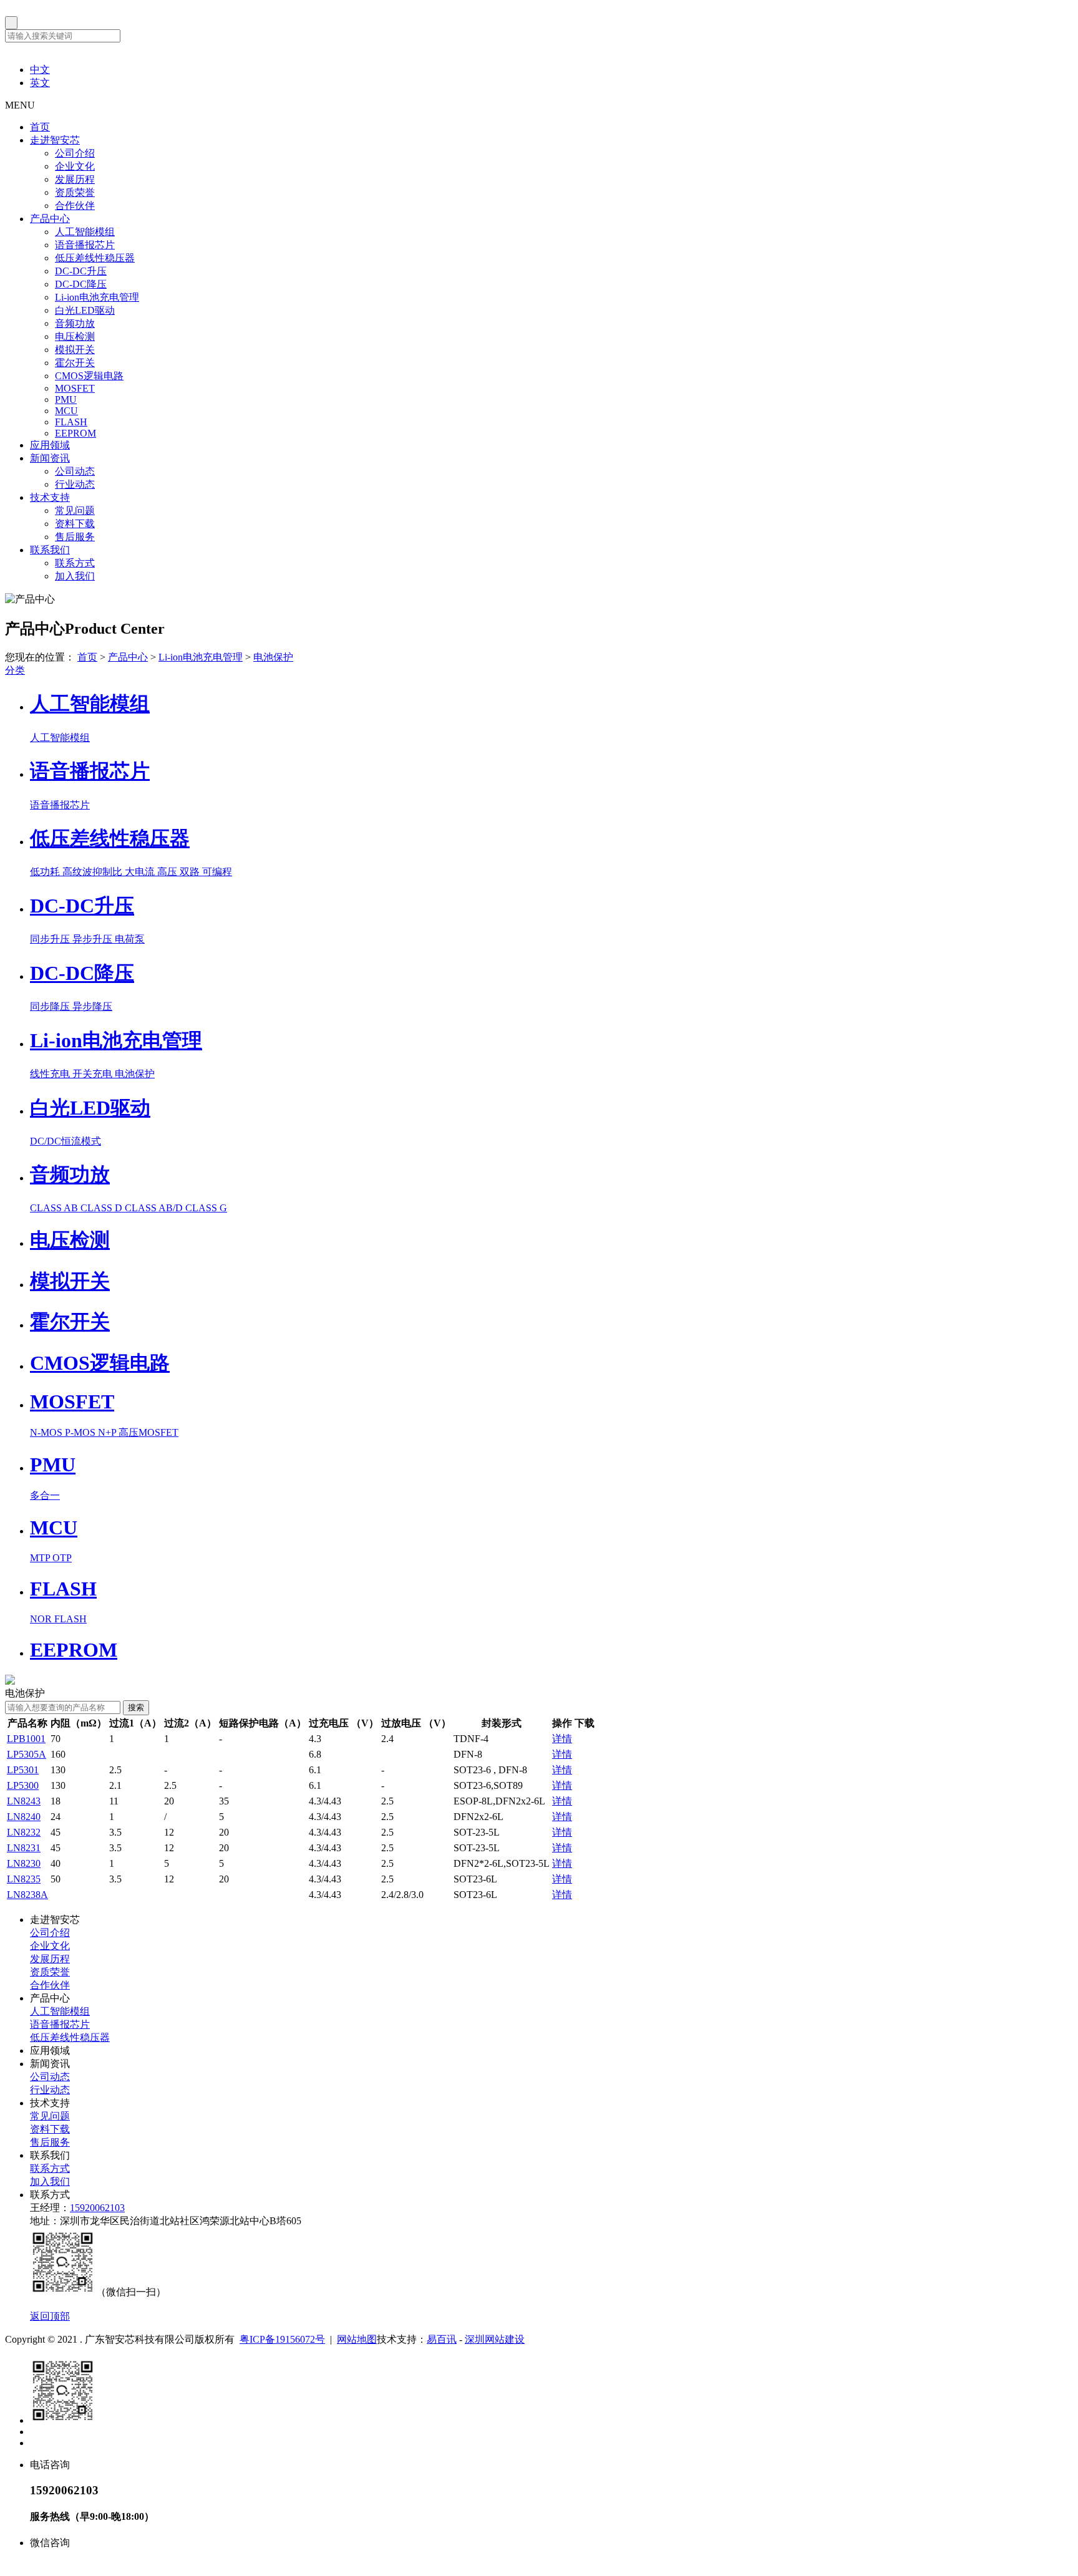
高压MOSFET (148, 1432)
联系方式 (75, 563)
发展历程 (75, 179)
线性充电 (51, 1074)
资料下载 (75, 524)
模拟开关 (75, 350)
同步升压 (51, 939)
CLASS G (206, 1208)
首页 (40, 127)
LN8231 (24, 1848)
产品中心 (50, 219)
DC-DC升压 (81, 271)
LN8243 (24, 1801)
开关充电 (94, 1074)
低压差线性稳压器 (95, 258)
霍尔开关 (75, 363)
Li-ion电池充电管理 (97, 297)
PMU (66, 399)
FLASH (71, 422)
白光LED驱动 (85, 310)
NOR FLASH (58, 1619)
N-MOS (47, 1432)
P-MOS (81, 1432)
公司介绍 (75, 153)
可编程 (217, 872)
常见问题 (75, 511)
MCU (66, 411)
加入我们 (75, 576)
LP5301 (23, 1770)
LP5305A (27, 1754)
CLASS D (103, 1208)
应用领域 (50, 445)
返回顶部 (50, 2316)
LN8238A (27, 1895)
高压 (168, 872)
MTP (41, 1558)
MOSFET (75, 388)
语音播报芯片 (85, 245)
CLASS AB (55, 1208)
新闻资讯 (50, 458)
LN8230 (24, 1863)
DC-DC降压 (81, 284)
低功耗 (46, 872)
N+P (108, 1432)
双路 (191, 872)
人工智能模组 (85, 232)
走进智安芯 (55, 140)
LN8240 (24, 1817)
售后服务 (75, 537)
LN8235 (24, 1879)
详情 (562, 1739)
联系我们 (50, 550)
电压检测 (75, 337)
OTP (62, 1558)
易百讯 (442, 2339)
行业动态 (75, 484)
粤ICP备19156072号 (282, 2339)
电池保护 (273, 657)
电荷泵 (130, 939)
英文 (40, 83)
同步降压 (51, 1006)
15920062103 (97, 2208)
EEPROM (75, 433)
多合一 (45, 1495)
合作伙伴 (75, 206)
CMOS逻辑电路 (89, 376)
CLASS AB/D (155, 1208)
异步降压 (92, 1006)
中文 (40, 70)
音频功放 (75, 323)
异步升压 (94, 939)
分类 (15, 670)
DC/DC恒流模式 (66, 1141)
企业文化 (75, 166)
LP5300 (23, 1785)
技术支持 (50, 497)
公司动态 (75, 471)
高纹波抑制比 (94, 872)
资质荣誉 (75, 192)
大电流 (141, 872)
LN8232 (24, 1832)
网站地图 (357, 2339)
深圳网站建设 (495, 2339)
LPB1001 (26, 1739)
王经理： (50, 2208)
